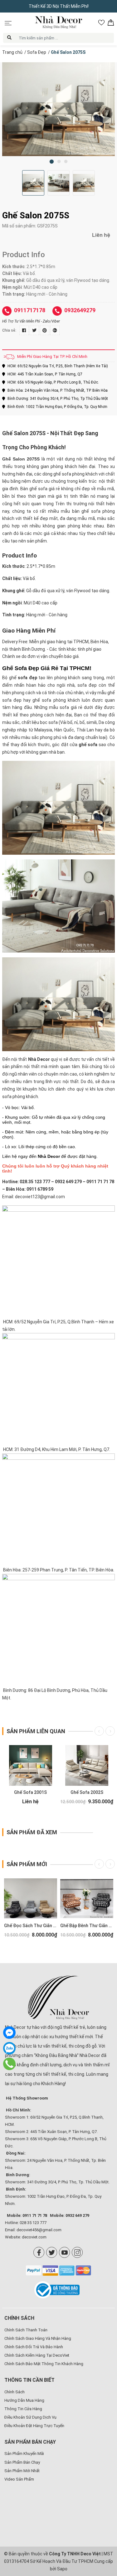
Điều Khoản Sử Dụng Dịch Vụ (30, 2417)
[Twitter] (52, 2252)
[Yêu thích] (101, 23)
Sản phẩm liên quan (36, 1731)
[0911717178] (10, 2064)
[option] (58, 109)
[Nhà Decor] (58, 1998)
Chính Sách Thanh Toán (26, 2330)
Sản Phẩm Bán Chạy (22, 2462)
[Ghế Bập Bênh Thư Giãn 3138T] (87, 1898)
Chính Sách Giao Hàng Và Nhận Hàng (38, 2338)
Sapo (62, 2569)
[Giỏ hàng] (111, 23)
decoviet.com (34, 2237)
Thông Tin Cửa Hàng (23, 2409)
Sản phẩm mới (27, 1864)
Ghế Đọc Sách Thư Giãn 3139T (35, 1926)
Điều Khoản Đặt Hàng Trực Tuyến (34, 2426)
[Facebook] (39, 2252)
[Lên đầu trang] (103, 2531)
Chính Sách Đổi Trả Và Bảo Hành (34, 2347)
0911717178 (30, 310)
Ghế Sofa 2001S (30, 1792)
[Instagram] (77, 2252)
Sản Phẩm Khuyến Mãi (24, 2454)
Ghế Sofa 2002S (87, 1792)
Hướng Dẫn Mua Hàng (24, 2400)
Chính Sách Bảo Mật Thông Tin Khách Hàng (44, 2364)
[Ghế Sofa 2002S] (87, 1765)
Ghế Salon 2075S (21, 459)
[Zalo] (9, 2048)
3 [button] (66, 161)
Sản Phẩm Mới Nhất (22, 2471)
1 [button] (52, 162)
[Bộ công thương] (58, 2290)
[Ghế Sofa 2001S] (31, 1765)
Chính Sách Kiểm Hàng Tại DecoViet (37, 2355)
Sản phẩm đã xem (32, 1832)
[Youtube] (64, 2252)
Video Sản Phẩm (19, 2479)
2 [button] (59, 161)
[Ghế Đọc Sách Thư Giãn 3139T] (31, 1898)
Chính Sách (15, 2392)
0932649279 (80, 310)
